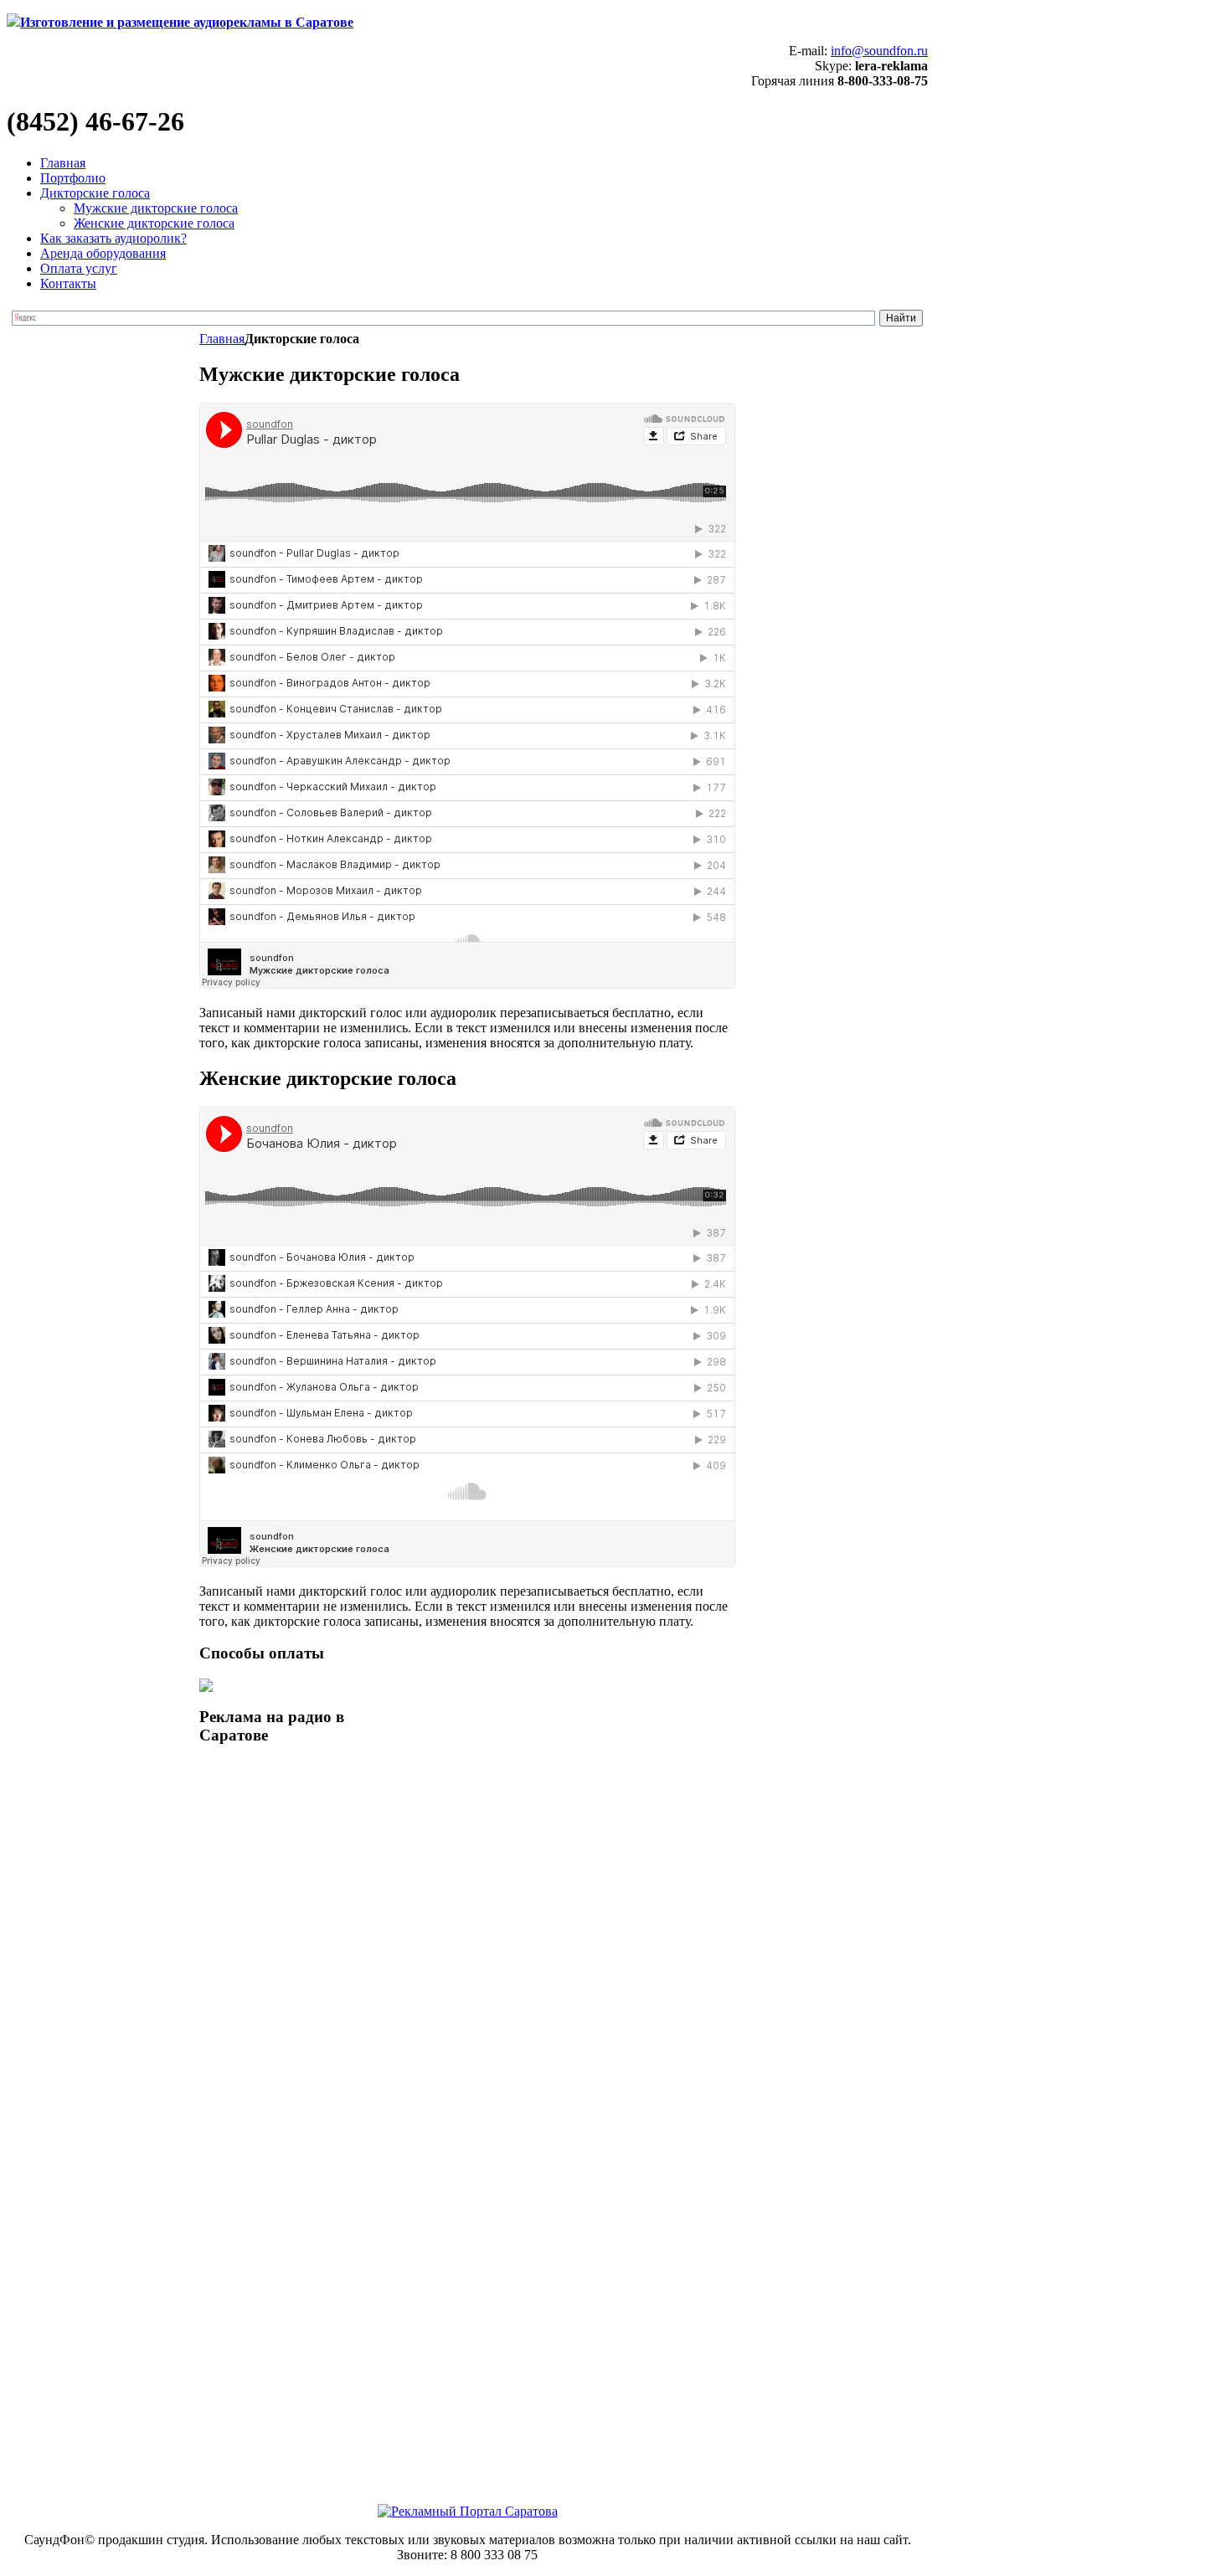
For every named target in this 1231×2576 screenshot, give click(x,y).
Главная (222, 339)
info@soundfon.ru (879, 51)
